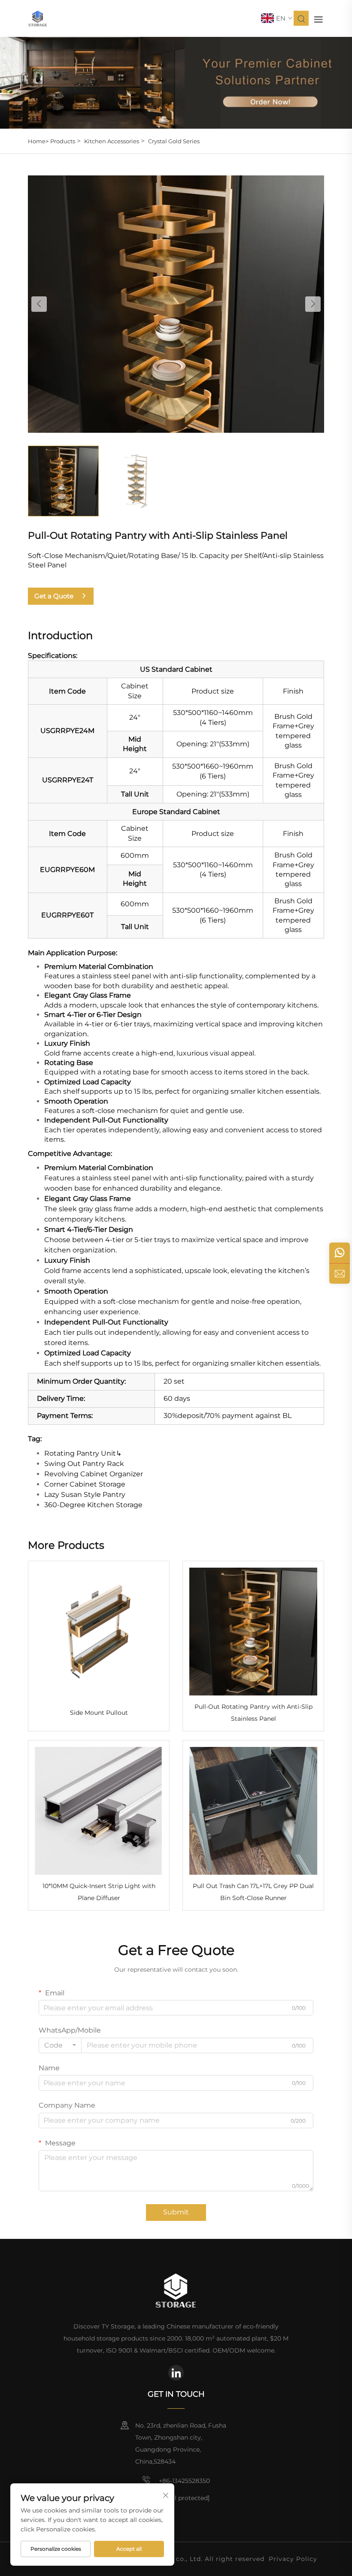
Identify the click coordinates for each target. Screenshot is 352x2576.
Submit (176, 2212)
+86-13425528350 (184, 2481)
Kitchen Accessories (112, 141)
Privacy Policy (293, 2559)
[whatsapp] (340, 1253)
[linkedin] (176, 2373)
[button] (39, 304)
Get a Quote (54, 596)
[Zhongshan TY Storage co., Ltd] (38, 18)
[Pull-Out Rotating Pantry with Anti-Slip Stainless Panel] (176, 303)
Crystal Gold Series (174, 141)
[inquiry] (340, 1273)
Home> (38, 141)
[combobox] (60, 2045)
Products (63, 141)
